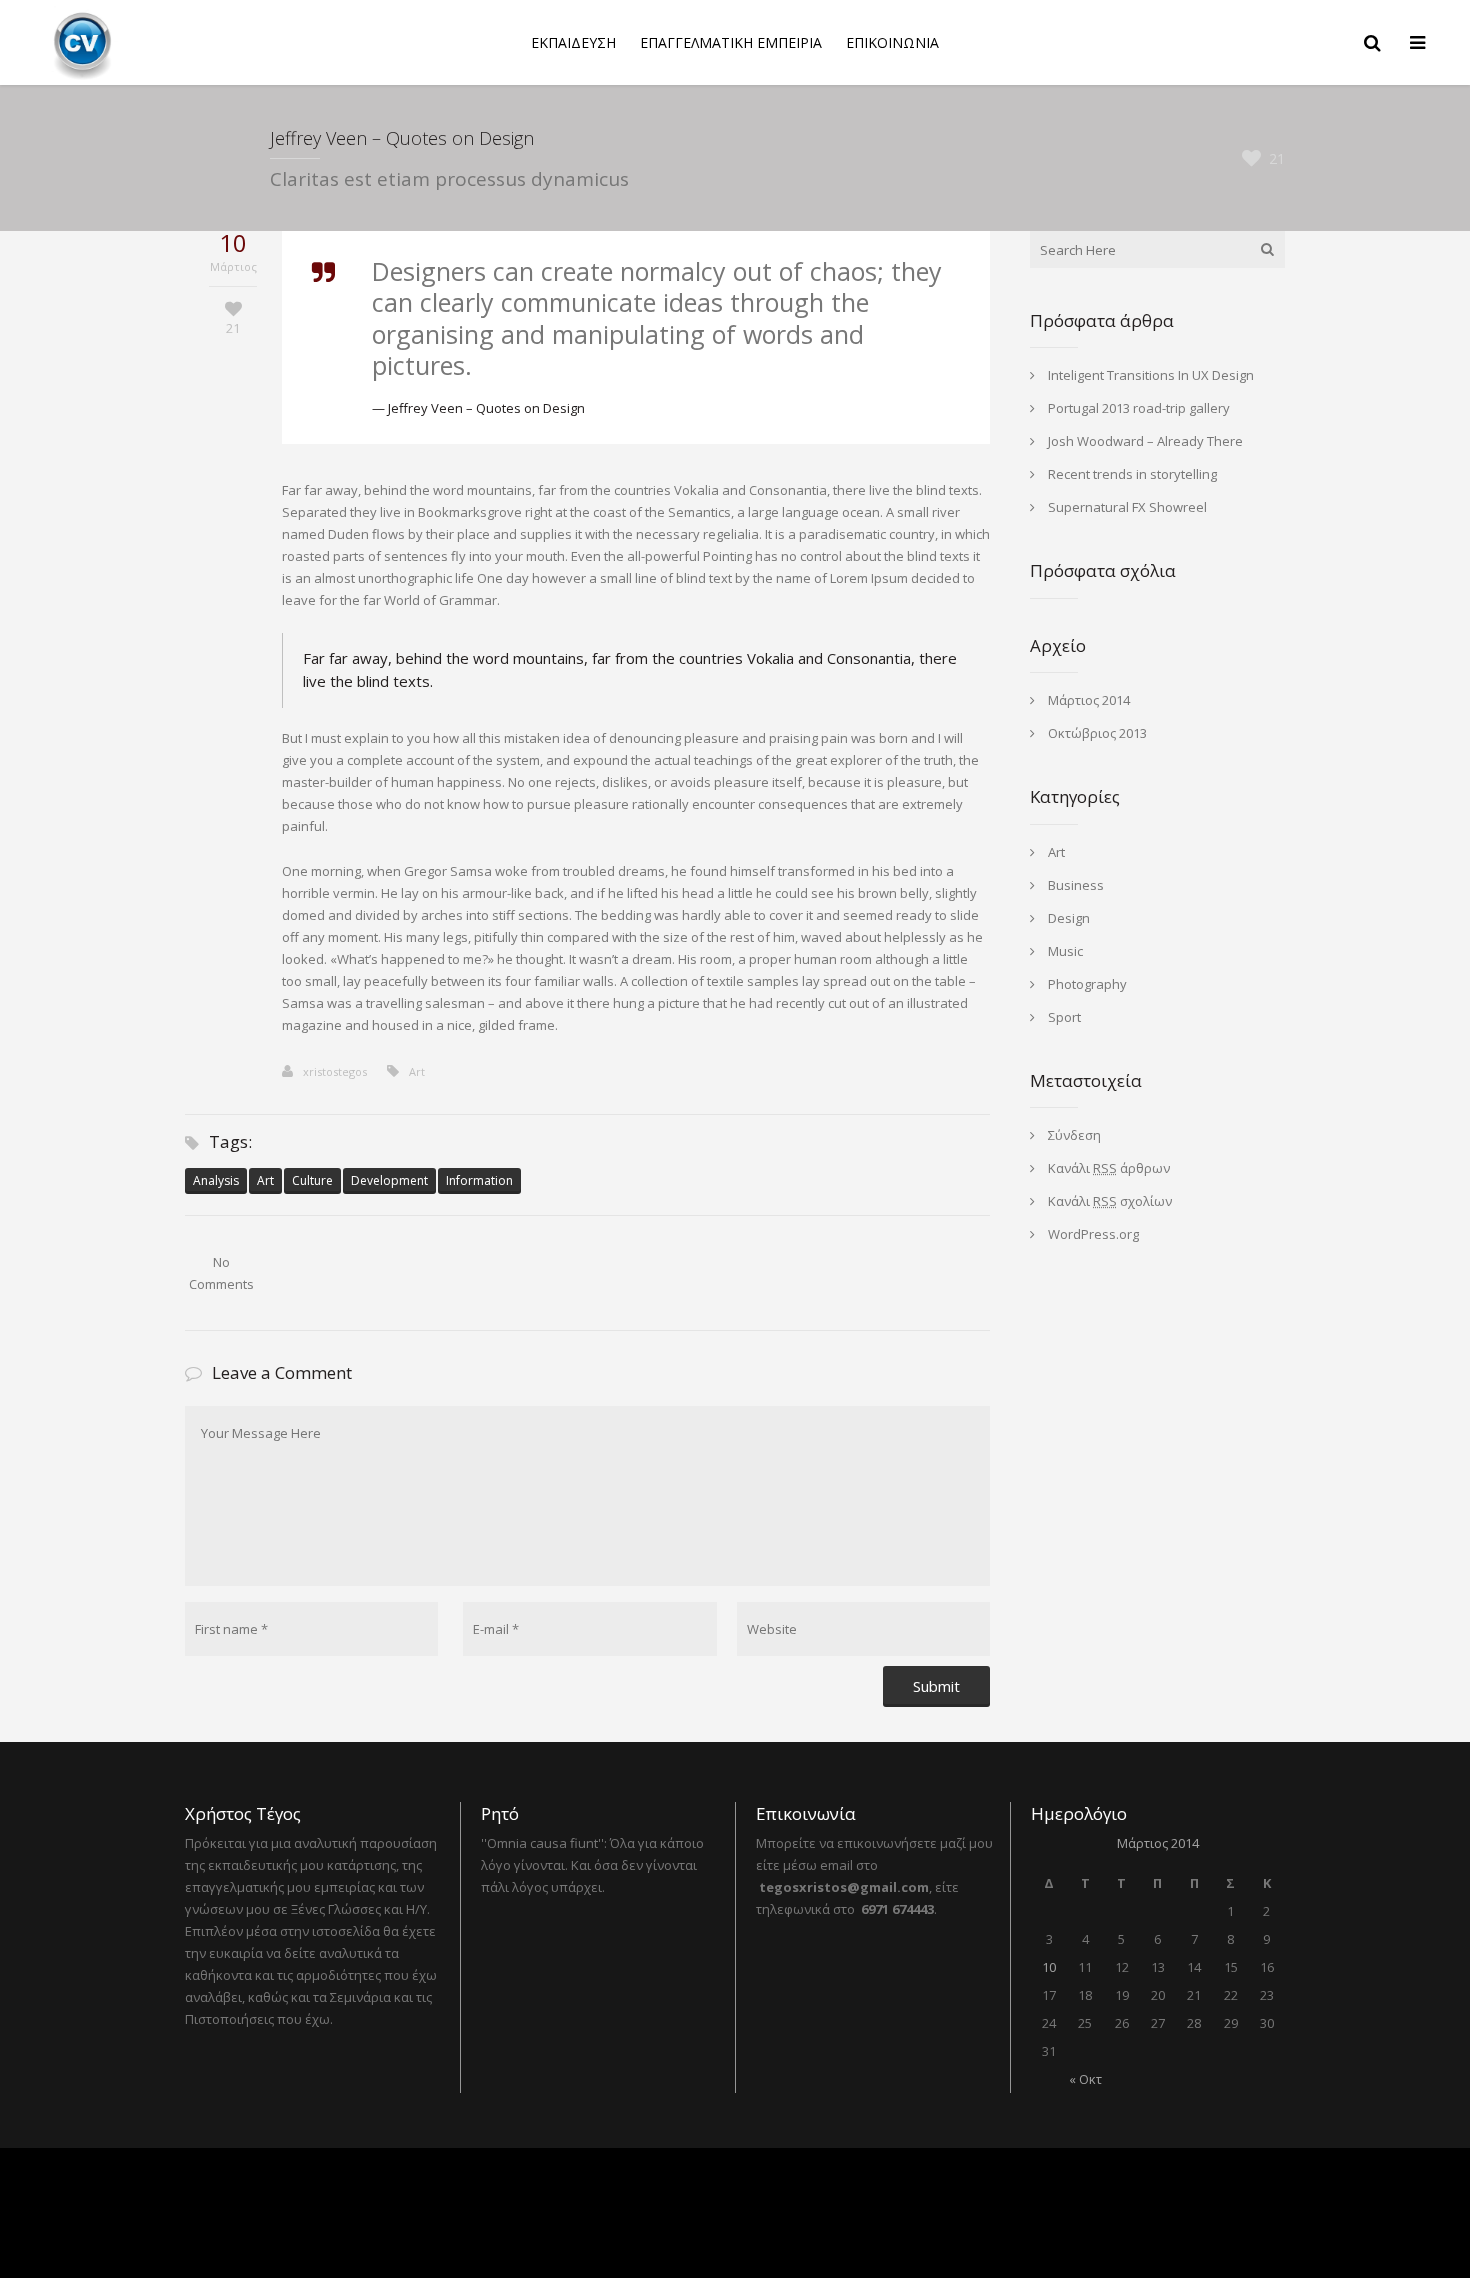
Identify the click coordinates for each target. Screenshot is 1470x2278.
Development (389, 1180)
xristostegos (335, 1071)
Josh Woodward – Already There (1145, 441)
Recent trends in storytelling (1132, 474)
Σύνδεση (1074, 1135)
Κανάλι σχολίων (1110, 1201)
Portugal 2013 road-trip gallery (1139, 408)
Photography (1087, 984)
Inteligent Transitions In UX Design (1151, 375)
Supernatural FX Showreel (1127, 507)
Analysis (216, 1180)
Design (1069, 918)
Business (1076, 885)
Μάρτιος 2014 (1089, 700)
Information (479, 1180)
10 (1049, 1967)
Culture (312, 1180)
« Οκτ (1085, 2079)
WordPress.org (1093, 1234)
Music (1065, 951)
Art (417, 1071)
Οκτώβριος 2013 (1097, 733)
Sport (1064, 1017)
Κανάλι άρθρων (1109, 1168)
